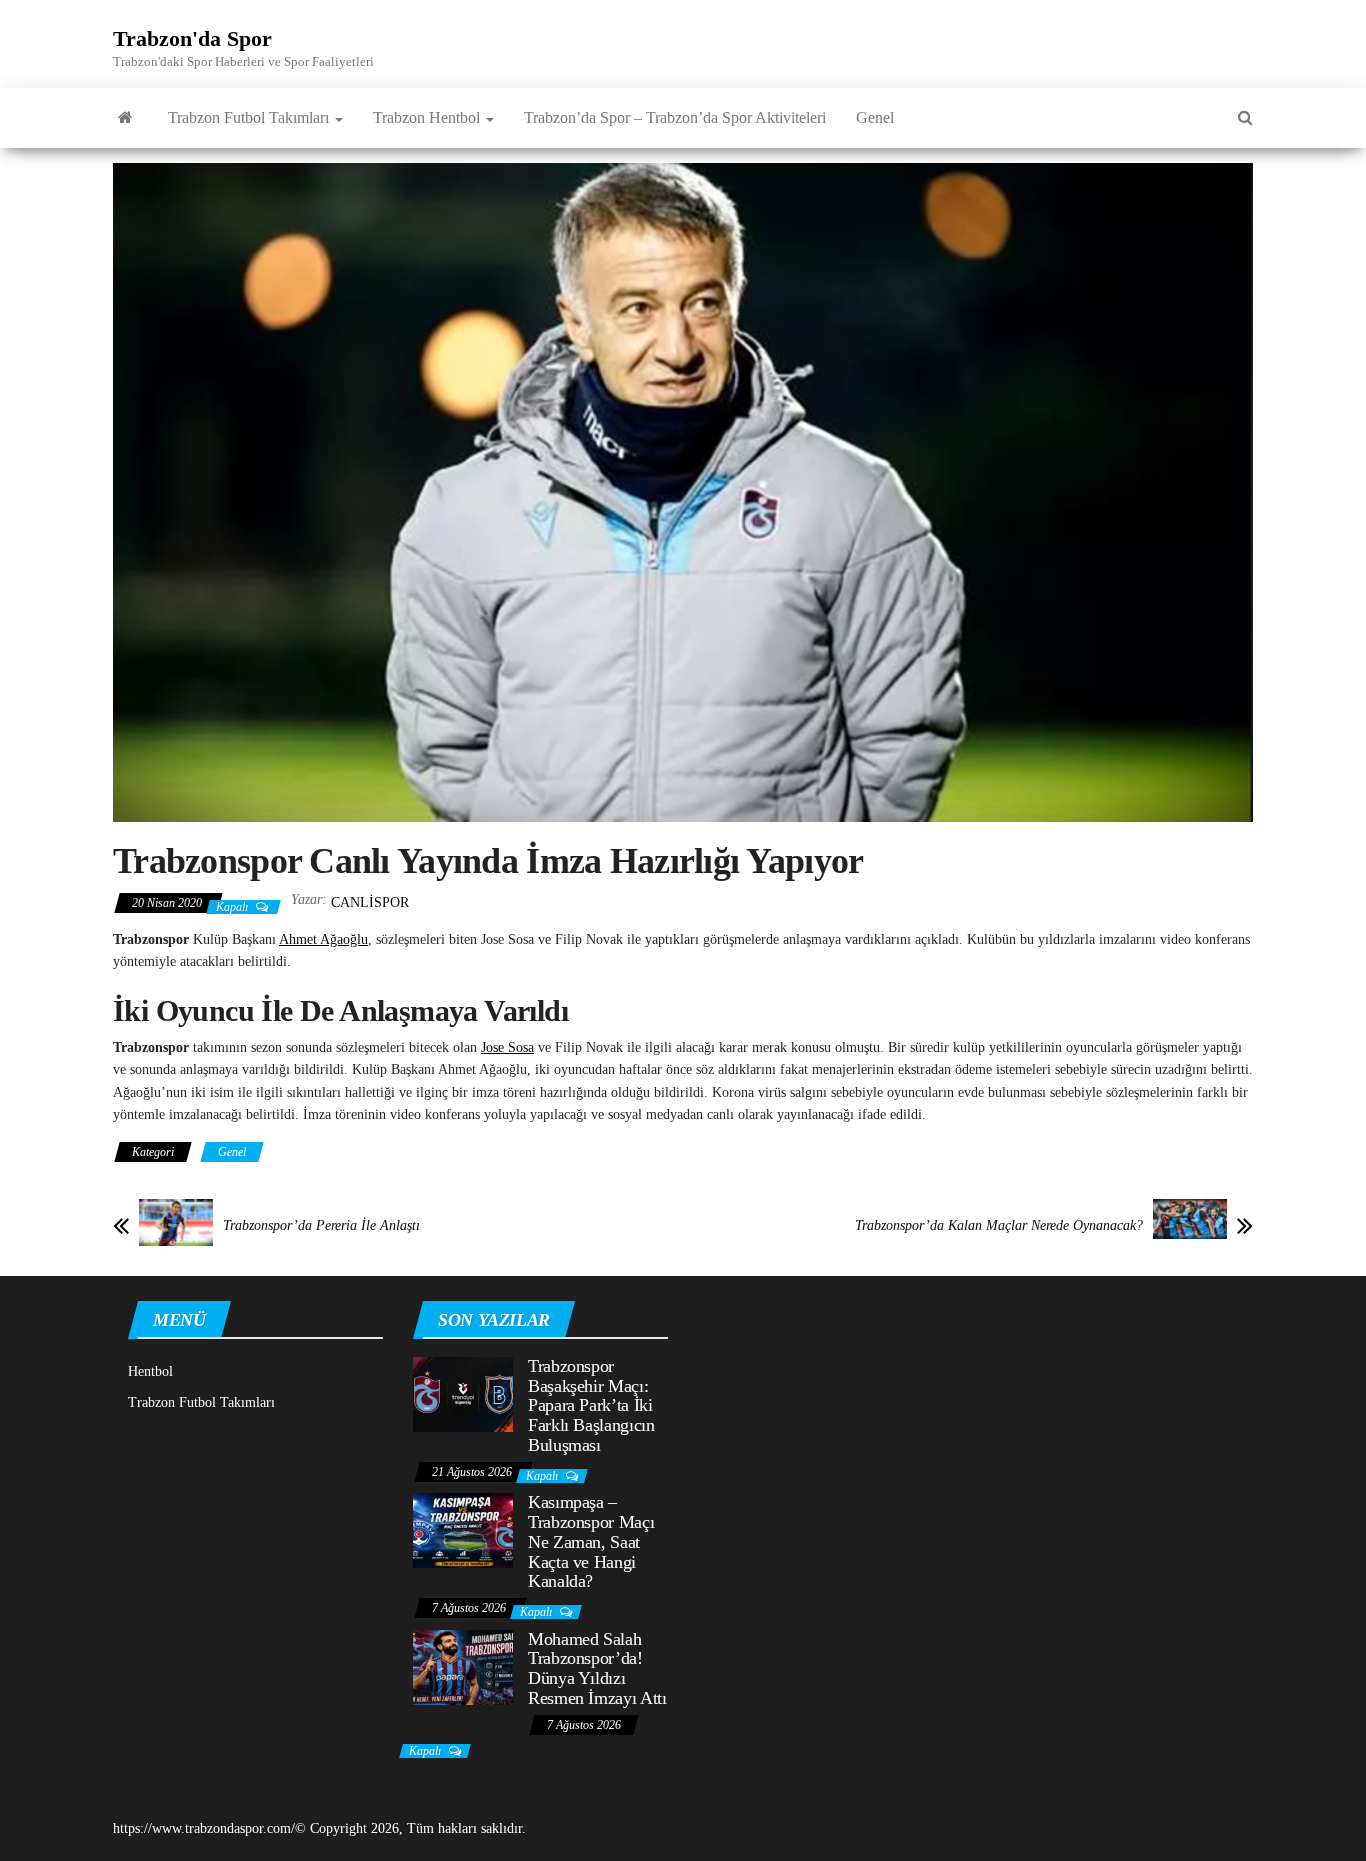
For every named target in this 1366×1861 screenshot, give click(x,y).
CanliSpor (370, 902)
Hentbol (150, 1371)
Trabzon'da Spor (192, 38)
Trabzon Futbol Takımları (250, 117)
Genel (875, 117)
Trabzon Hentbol (428, 117)
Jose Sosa (507, 1047)
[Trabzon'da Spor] (125, 118)
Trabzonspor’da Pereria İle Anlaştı (321, 1225)
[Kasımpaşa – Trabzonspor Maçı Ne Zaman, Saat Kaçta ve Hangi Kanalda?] (463, 1529)
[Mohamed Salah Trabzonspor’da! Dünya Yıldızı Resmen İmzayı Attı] (463, 1665)
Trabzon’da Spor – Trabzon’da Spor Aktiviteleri (675, 117)
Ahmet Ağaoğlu (323, 939)
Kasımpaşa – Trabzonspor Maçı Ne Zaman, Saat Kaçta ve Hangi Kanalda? (591, 1541)
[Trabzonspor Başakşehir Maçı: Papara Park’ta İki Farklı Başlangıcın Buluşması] (463, 1392)
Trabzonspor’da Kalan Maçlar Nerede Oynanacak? (999, 1225)
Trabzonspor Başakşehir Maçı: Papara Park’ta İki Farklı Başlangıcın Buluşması (591, 1405)
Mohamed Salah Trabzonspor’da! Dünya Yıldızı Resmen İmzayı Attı (597, 1668)
